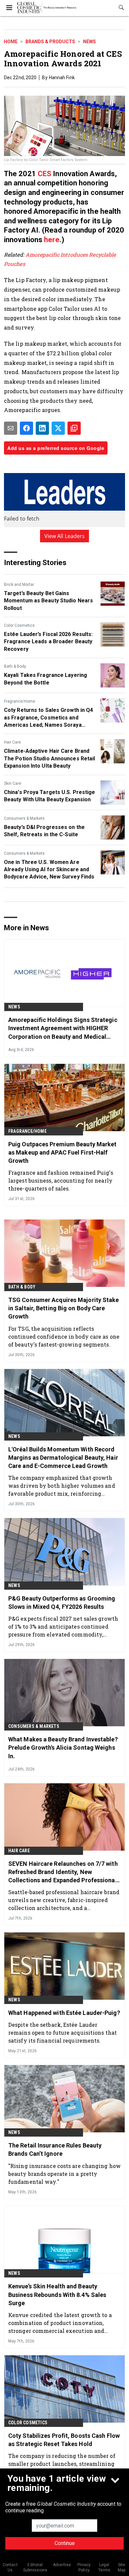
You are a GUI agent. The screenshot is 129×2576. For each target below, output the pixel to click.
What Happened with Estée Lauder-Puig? (64, 2013)
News (89, 42)
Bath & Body (15, 666)
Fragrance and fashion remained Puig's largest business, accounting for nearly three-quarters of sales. (61, 1180)
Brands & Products (50, 42)
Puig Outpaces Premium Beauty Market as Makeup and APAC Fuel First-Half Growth (63, 1152)
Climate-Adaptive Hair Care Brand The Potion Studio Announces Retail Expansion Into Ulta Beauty (49, 758)
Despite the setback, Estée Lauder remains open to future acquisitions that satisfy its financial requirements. (63, 2033)
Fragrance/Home (20, 701)
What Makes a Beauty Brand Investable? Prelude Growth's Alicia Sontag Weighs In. (63, 1748)
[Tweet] (58, 428)
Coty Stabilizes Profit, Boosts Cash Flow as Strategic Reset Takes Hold (64, 2440)
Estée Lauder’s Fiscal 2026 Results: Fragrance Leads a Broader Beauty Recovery (48, 642)
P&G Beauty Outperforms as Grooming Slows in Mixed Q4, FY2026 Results (62, 1603)
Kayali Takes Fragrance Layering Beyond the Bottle (45, 679)
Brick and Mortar (19, 585)
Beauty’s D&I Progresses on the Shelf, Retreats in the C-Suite (44, 831)
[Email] (11, 428)
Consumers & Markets (24, 818)
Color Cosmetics (19, 625)
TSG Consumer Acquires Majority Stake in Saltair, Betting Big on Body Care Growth (64, 1308)
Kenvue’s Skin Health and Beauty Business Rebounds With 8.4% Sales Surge (57, 2294)
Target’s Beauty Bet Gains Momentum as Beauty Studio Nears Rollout (48, 601)
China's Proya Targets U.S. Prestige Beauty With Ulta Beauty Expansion (50, 796)
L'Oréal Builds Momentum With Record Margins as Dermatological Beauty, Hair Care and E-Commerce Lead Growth (63, 1458)
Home (11, 42)
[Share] (26, 428)
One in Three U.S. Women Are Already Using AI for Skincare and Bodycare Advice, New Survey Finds (49, 870)
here (52, 240)
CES (44, 174)
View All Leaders (65, 536)
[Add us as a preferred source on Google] (74, 428)
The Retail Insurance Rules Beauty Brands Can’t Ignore (55, 2149)
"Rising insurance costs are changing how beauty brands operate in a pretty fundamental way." (64, 2174)
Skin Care (13, 783)
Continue (65, 2543)
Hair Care (12, 742)
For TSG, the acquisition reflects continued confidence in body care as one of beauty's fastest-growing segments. (64, 1336)
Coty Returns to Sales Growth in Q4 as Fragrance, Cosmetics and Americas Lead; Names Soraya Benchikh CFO (48, 718)
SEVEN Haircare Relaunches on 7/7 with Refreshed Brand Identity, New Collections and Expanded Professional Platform (63, 1872)
